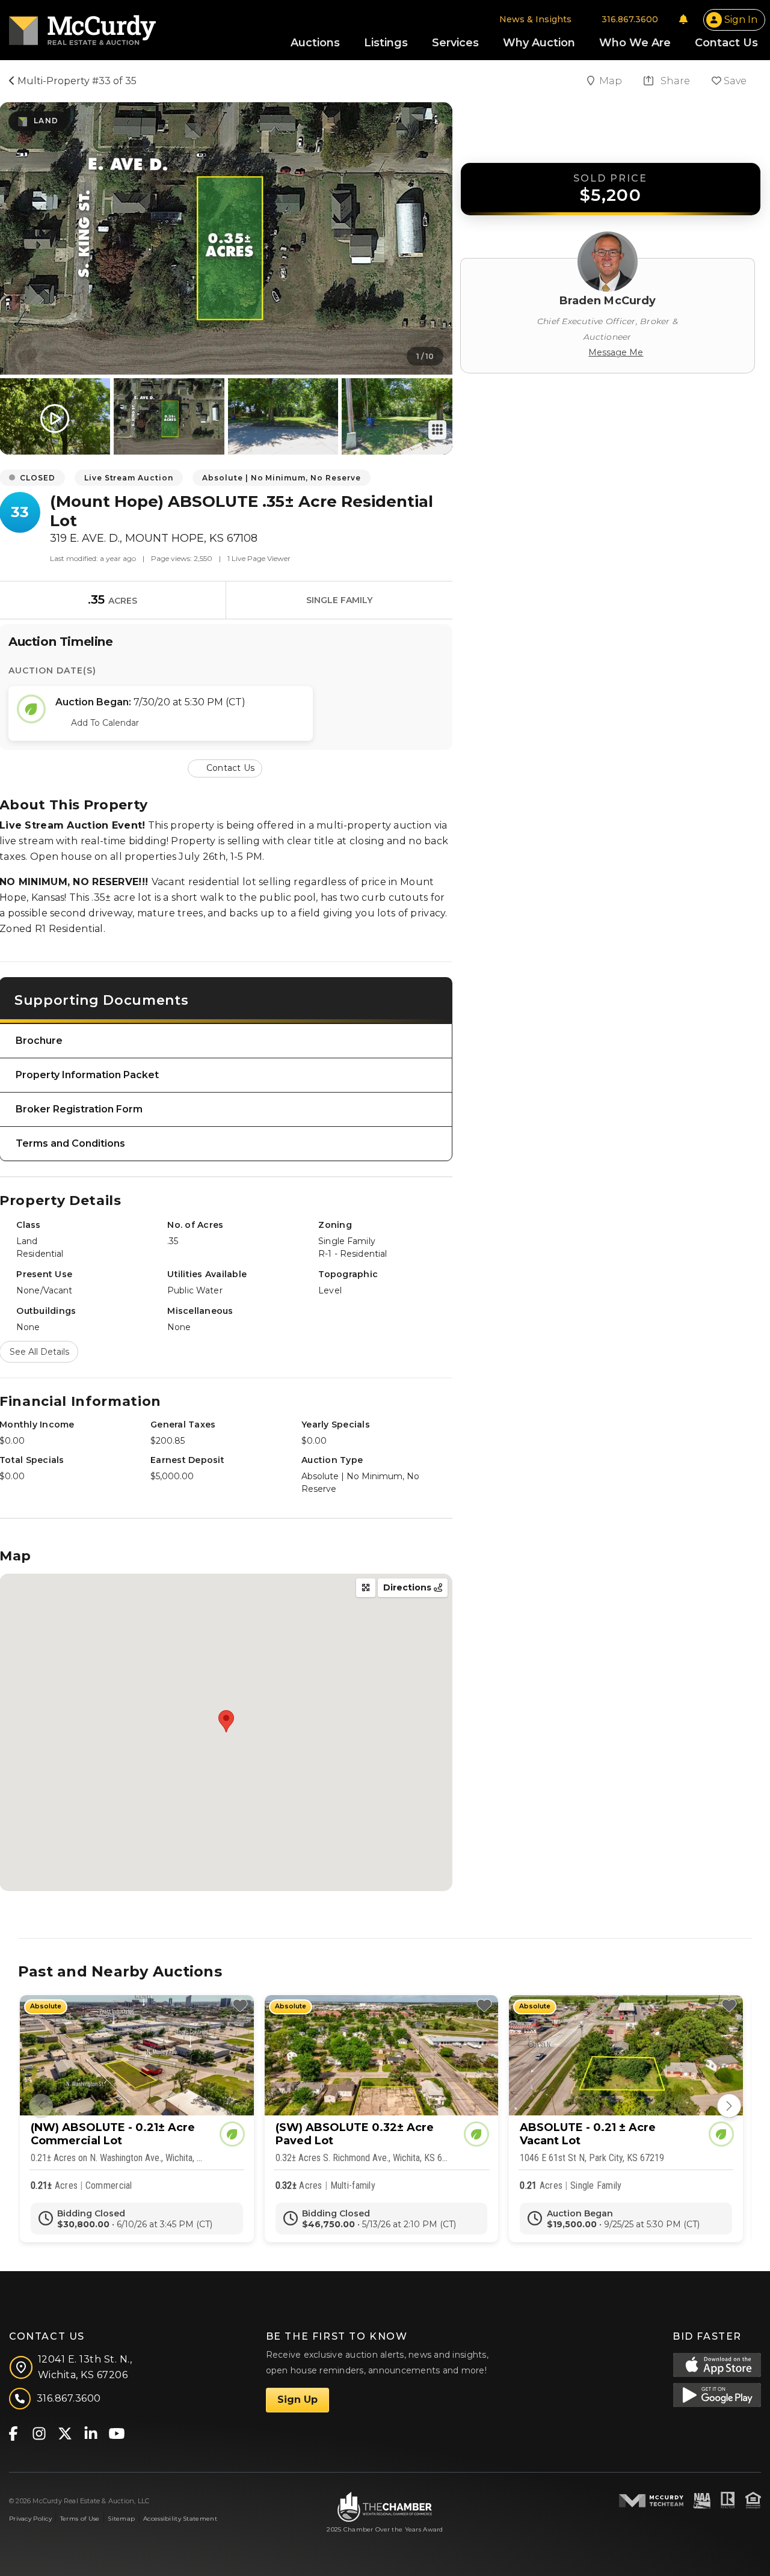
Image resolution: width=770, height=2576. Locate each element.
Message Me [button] (616, 352)
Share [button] (674, 81)
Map (612, 81)
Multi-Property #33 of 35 (76, 81)
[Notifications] (683, 19)
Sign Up (297, 2400)
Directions (408, 1587)
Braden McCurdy (608, 301)
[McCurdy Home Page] (82, 26)
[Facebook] (13, 2433)
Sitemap (121, 2519)
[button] (226, 768)
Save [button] (734, 81)
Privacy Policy (30, 2519)
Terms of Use (80, 2519)
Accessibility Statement (180, 2519)
